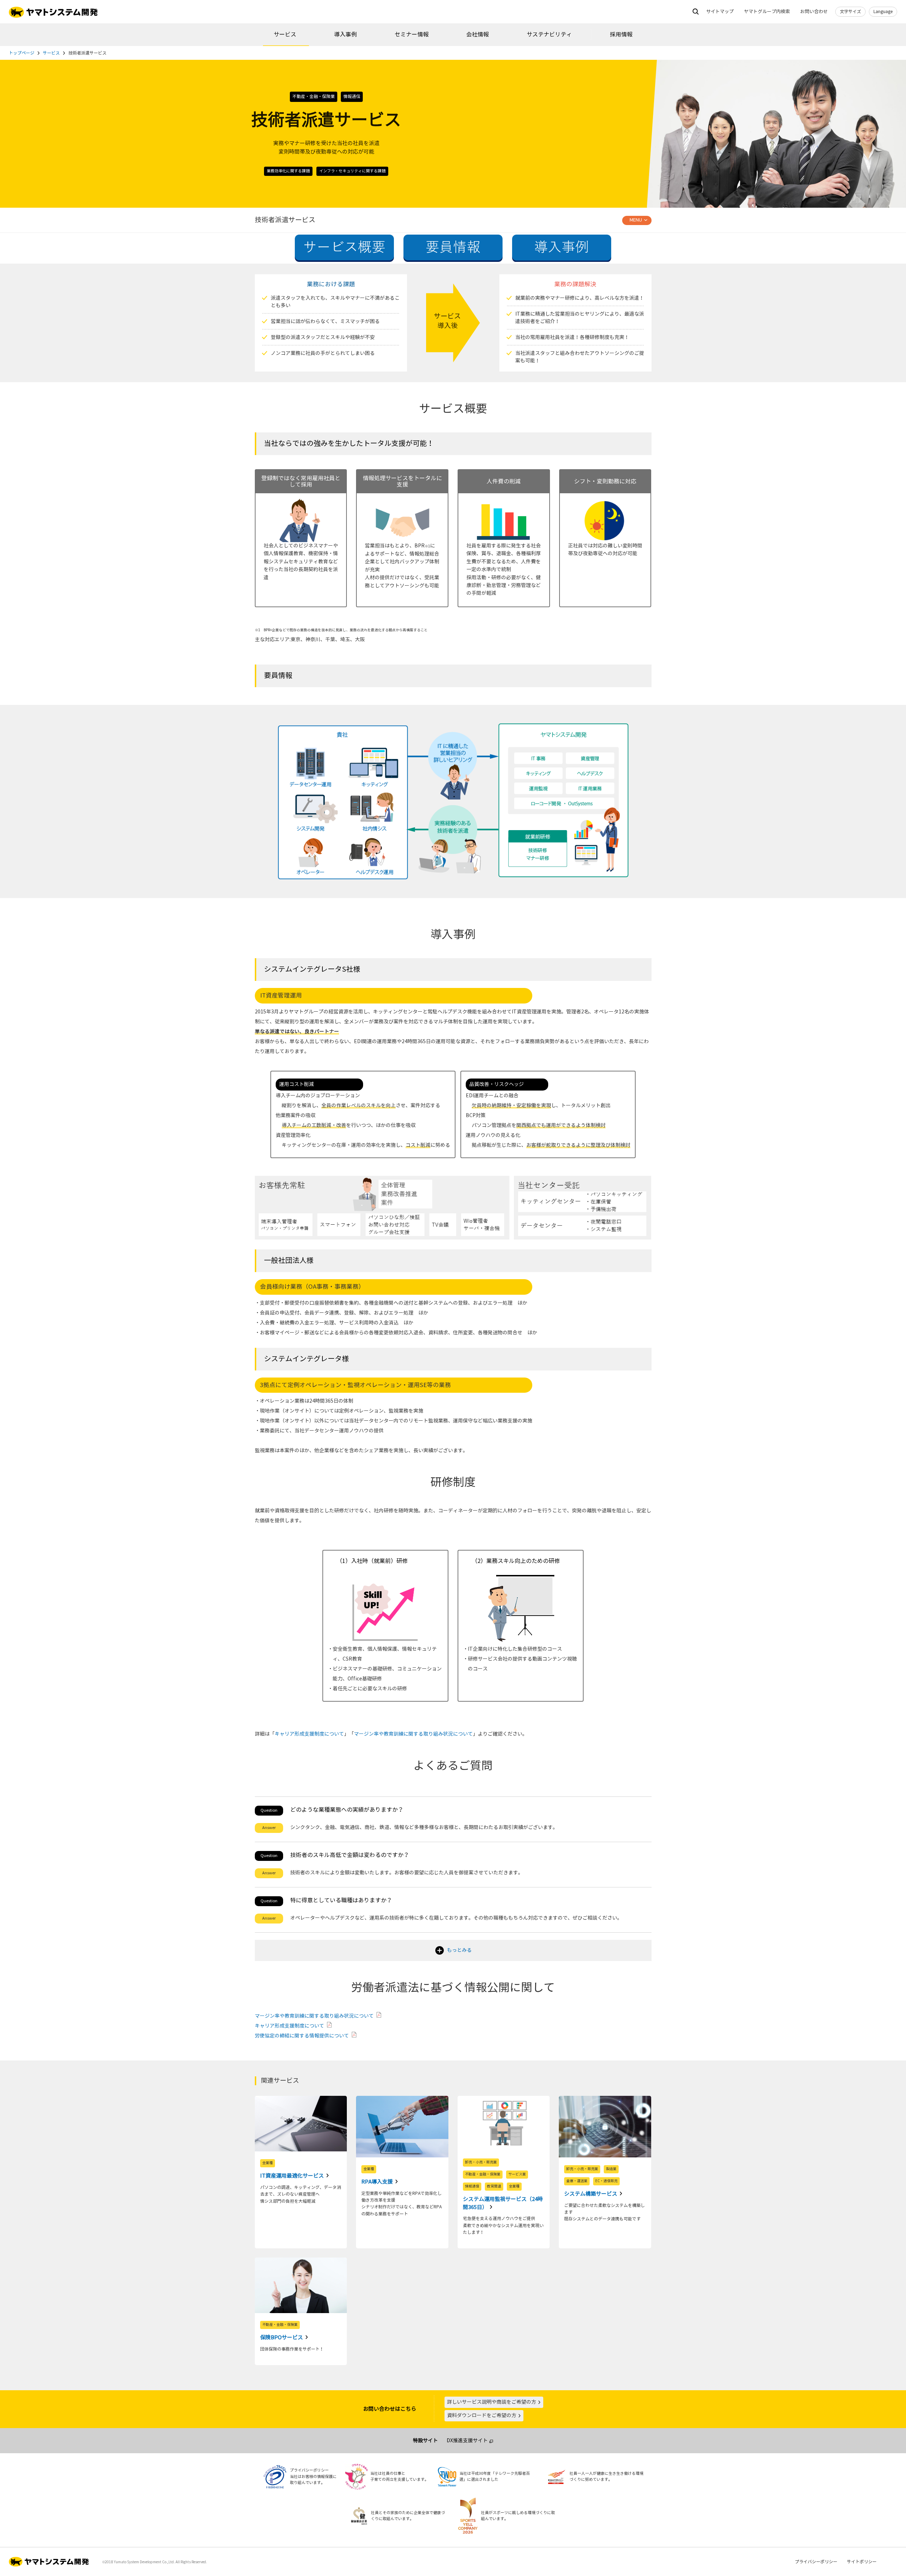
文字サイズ (850, 12)
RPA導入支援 (378, 2182)
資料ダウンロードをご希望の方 (482, 2416)
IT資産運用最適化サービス (293, 2176)
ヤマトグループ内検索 (767, 12)
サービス (285, 34)
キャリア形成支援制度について (309, 1734)
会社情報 (477, 34)
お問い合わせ (814, 12)
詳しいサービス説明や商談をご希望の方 (492, 2402)
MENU (636, 220)
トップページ (22, 53)
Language (883, 12)
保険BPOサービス (282, 2338)
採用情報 (621, 34)
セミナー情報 (412, 34)
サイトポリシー (862, 2562)
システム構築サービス (591, 2194)
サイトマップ (720, 12)
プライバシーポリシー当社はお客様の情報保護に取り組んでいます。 (313, 2477)
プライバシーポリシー (816, 2562)
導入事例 (345, 34)
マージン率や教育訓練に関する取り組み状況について (413, 1734)
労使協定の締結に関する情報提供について (302, 2036)
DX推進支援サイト (467, 2441)
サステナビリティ (549, 34)
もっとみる (459, 1950)
